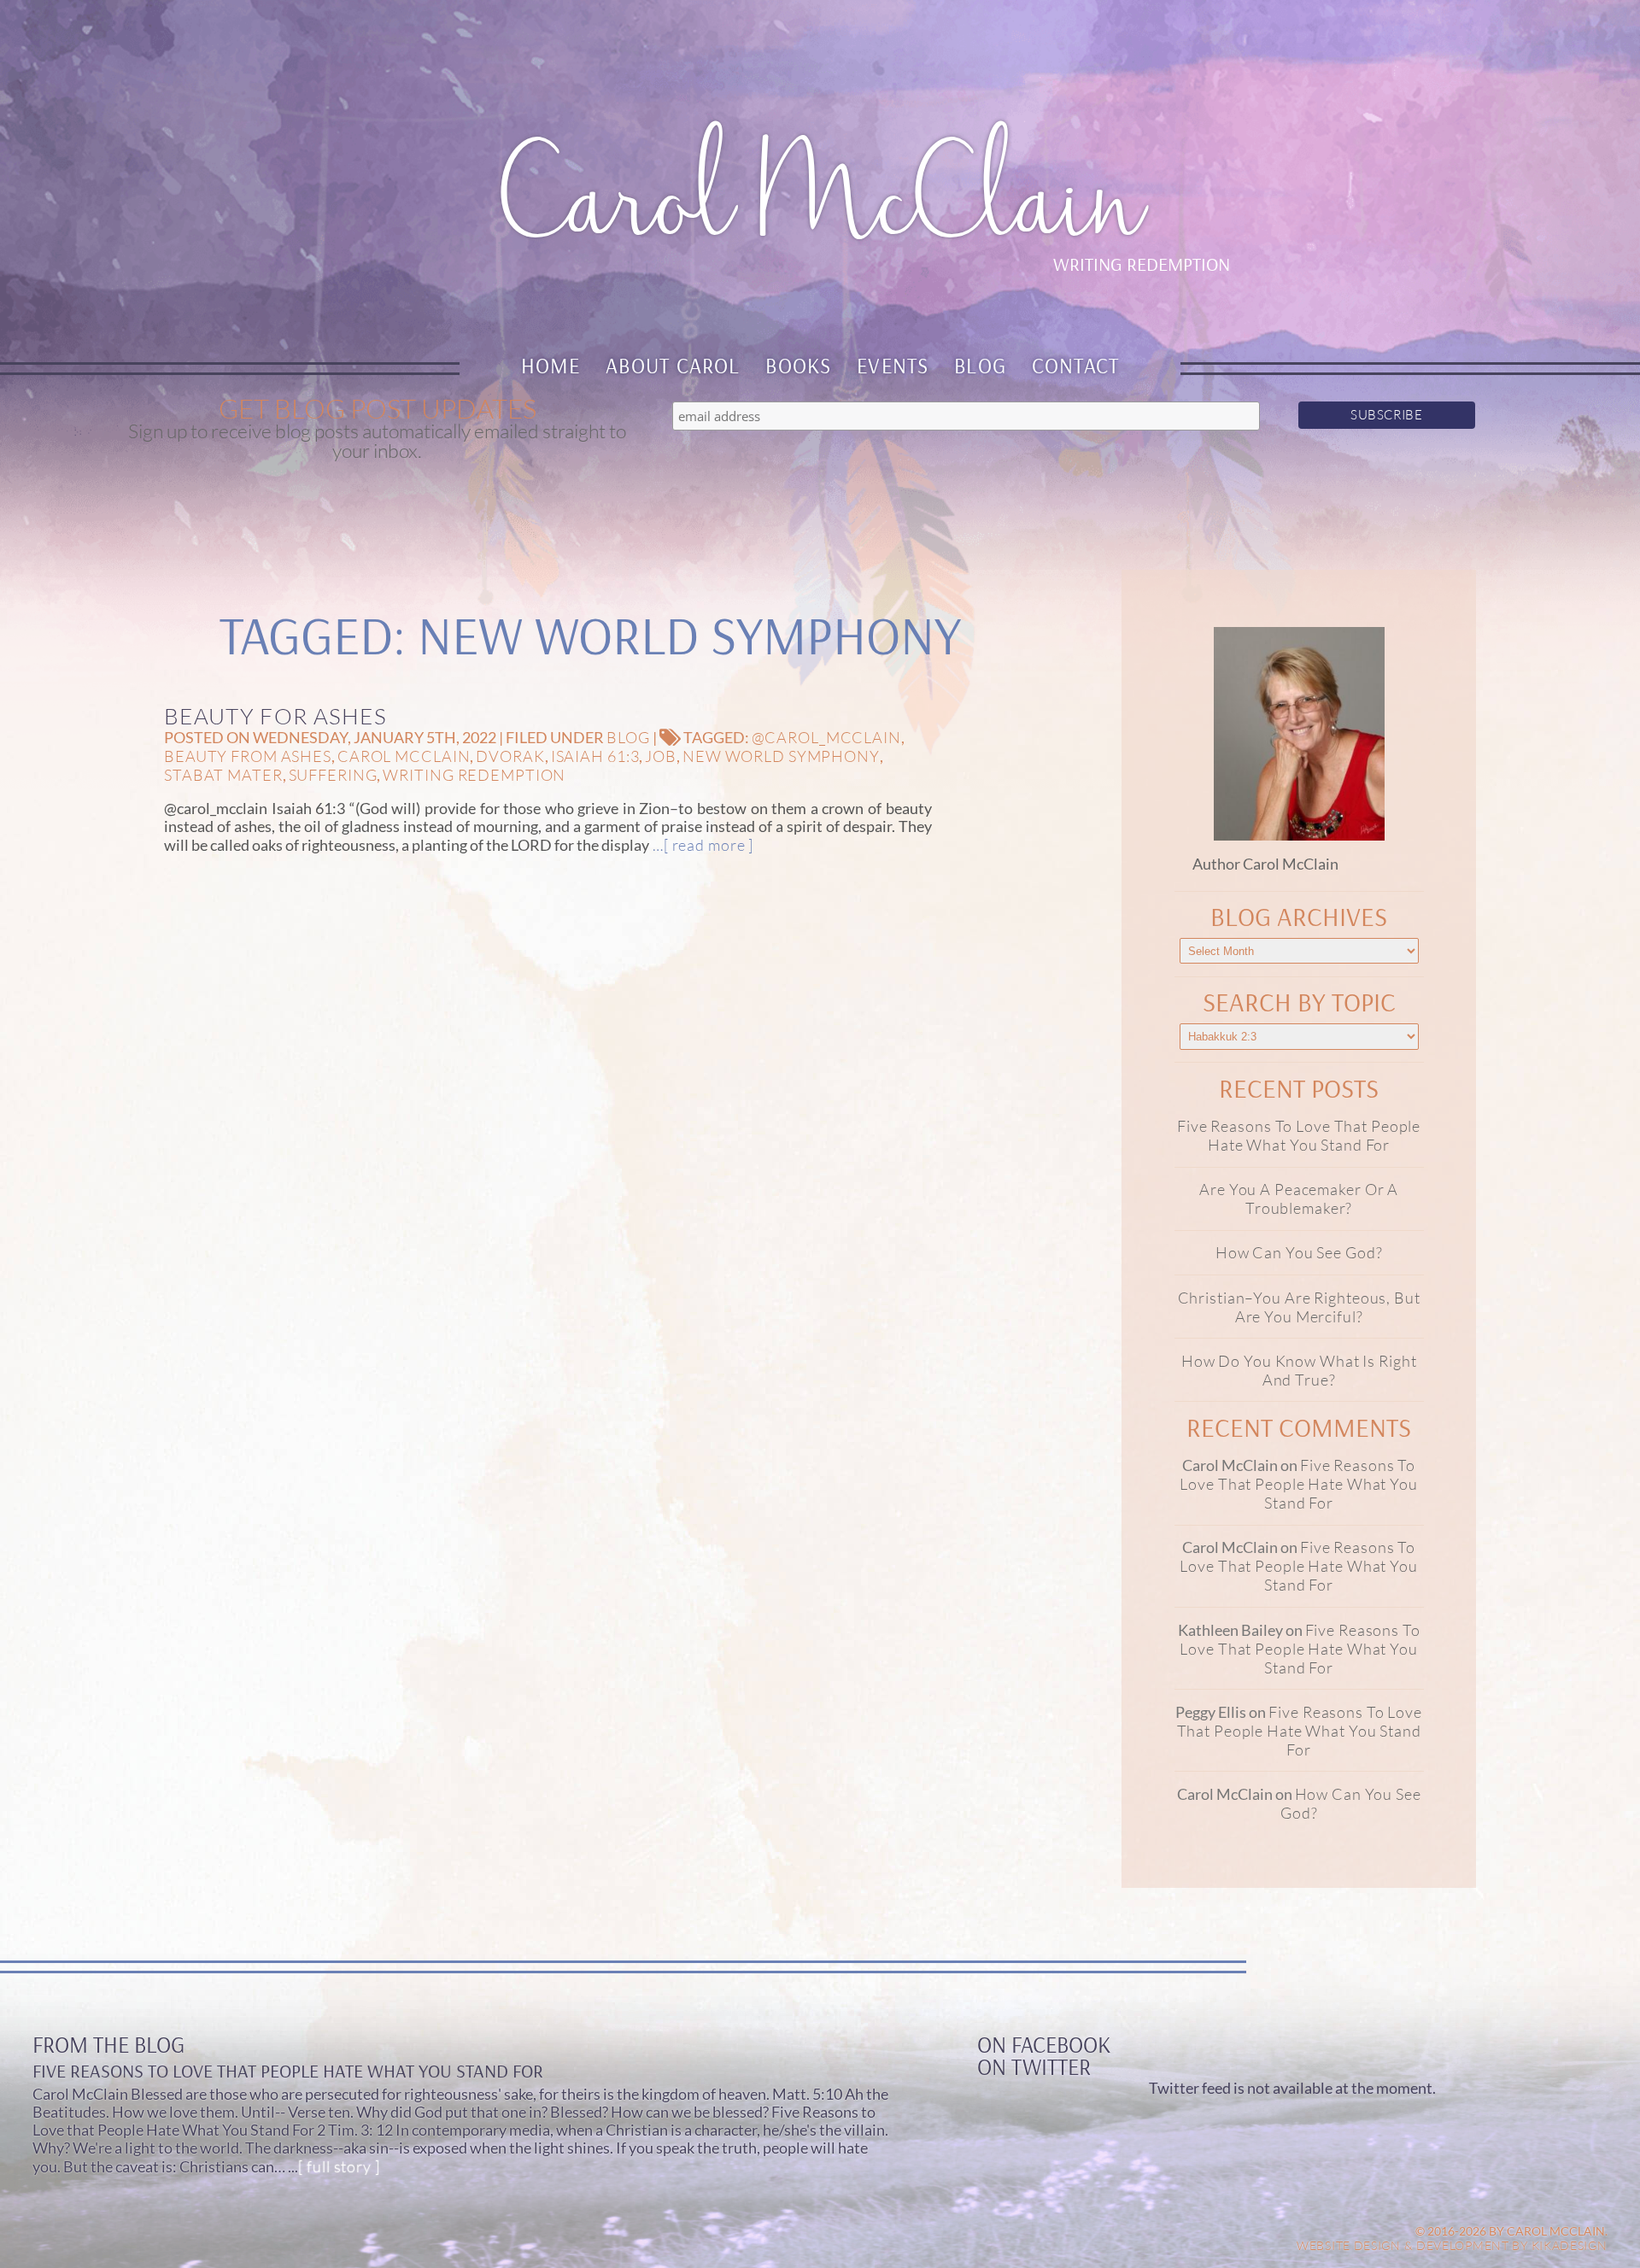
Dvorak (510, 756)
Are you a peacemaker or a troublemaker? (1299, 1198)
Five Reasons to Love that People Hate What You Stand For (1299, 1135)
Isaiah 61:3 (595, 756)
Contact (1076, 365)
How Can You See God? (1299, 1252)
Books (798, 365)
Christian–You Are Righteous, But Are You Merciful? (1299, 1307)
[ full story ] (339, 2166)
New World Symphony (781, 756)
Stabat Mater (223, 775)
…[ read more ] (701, 845)
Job (661, 756)
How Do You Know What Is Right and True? (1299, 1370)
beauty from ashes (248, 756)
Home (551, 365)
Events (893, 365)
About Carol (673, 365)
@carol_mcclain (826, 737)
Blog (980, 365)
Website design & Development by (1452, 2245)
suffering (333, 775)
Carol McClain (404, 756)
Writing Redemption (474, 775)
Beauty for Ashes (275, 716)
